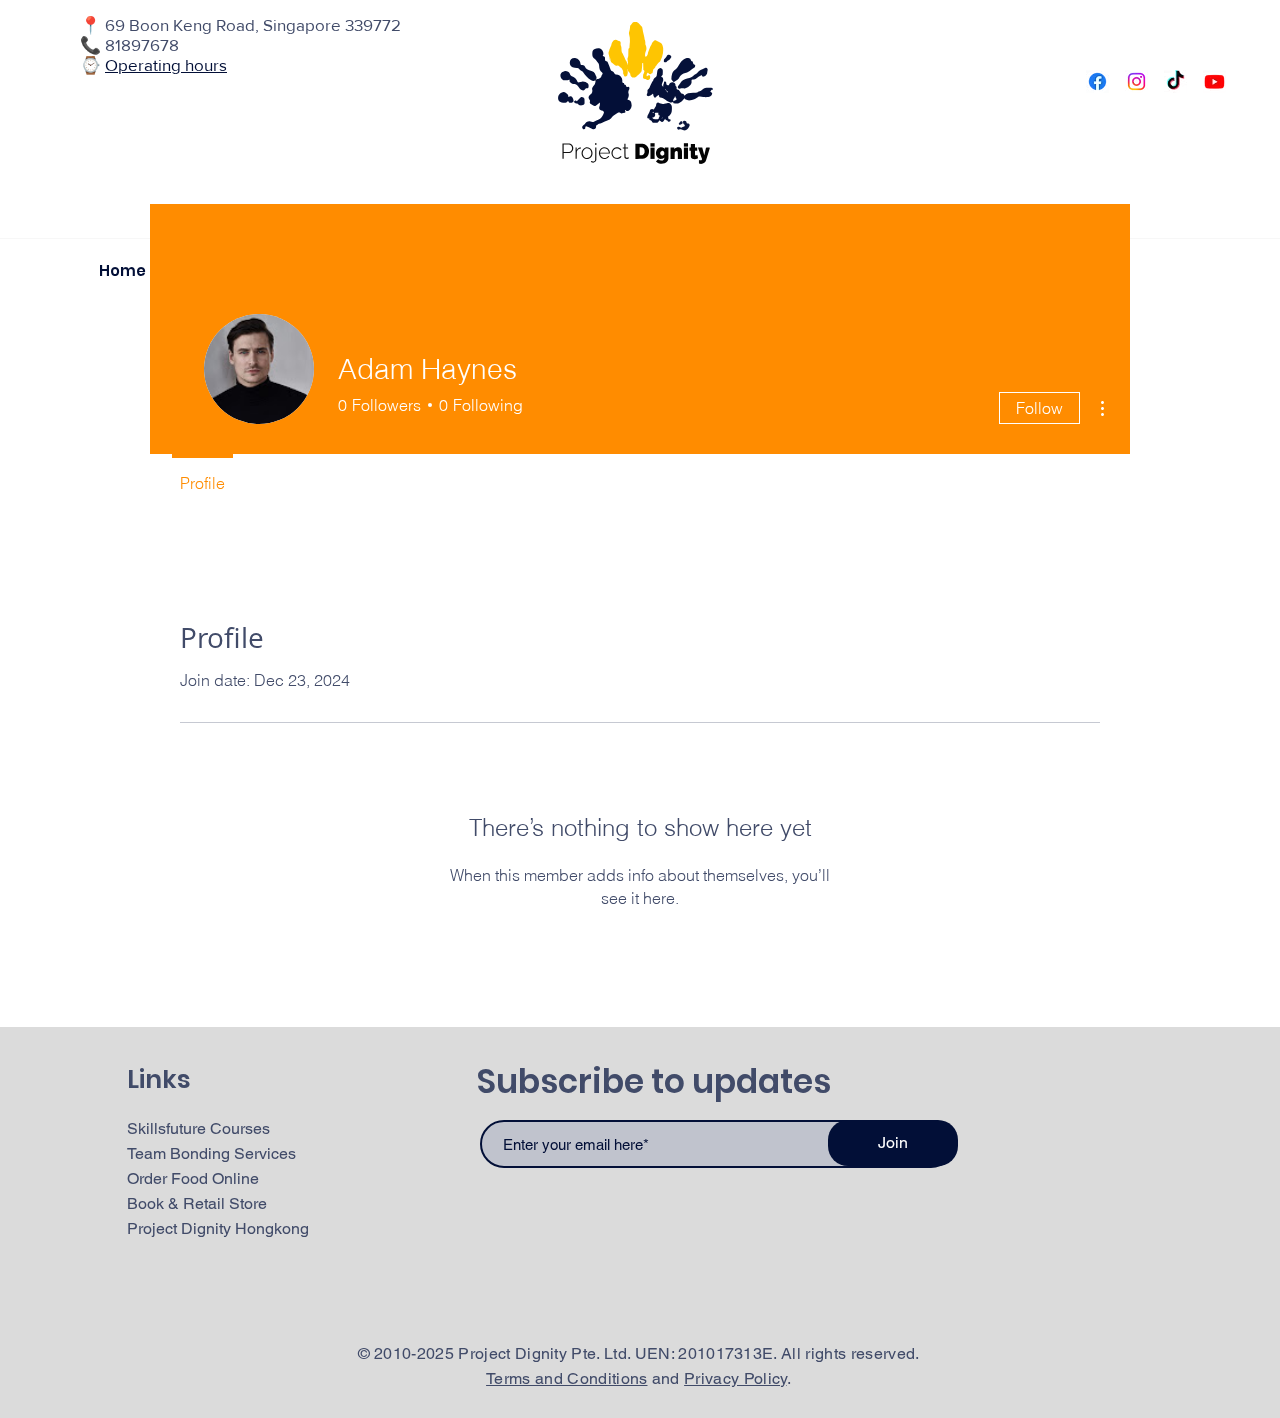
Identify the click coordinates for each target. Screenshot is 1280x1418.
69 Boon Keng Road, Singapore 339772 (253, 24)
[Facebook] (1097, 81)
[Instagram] (1136, 81)
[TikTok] (1175, 81)
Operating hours (166, 64)
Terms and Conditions (566, 1378)
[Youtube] (1214, 81)
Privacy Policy (735, 1378)
